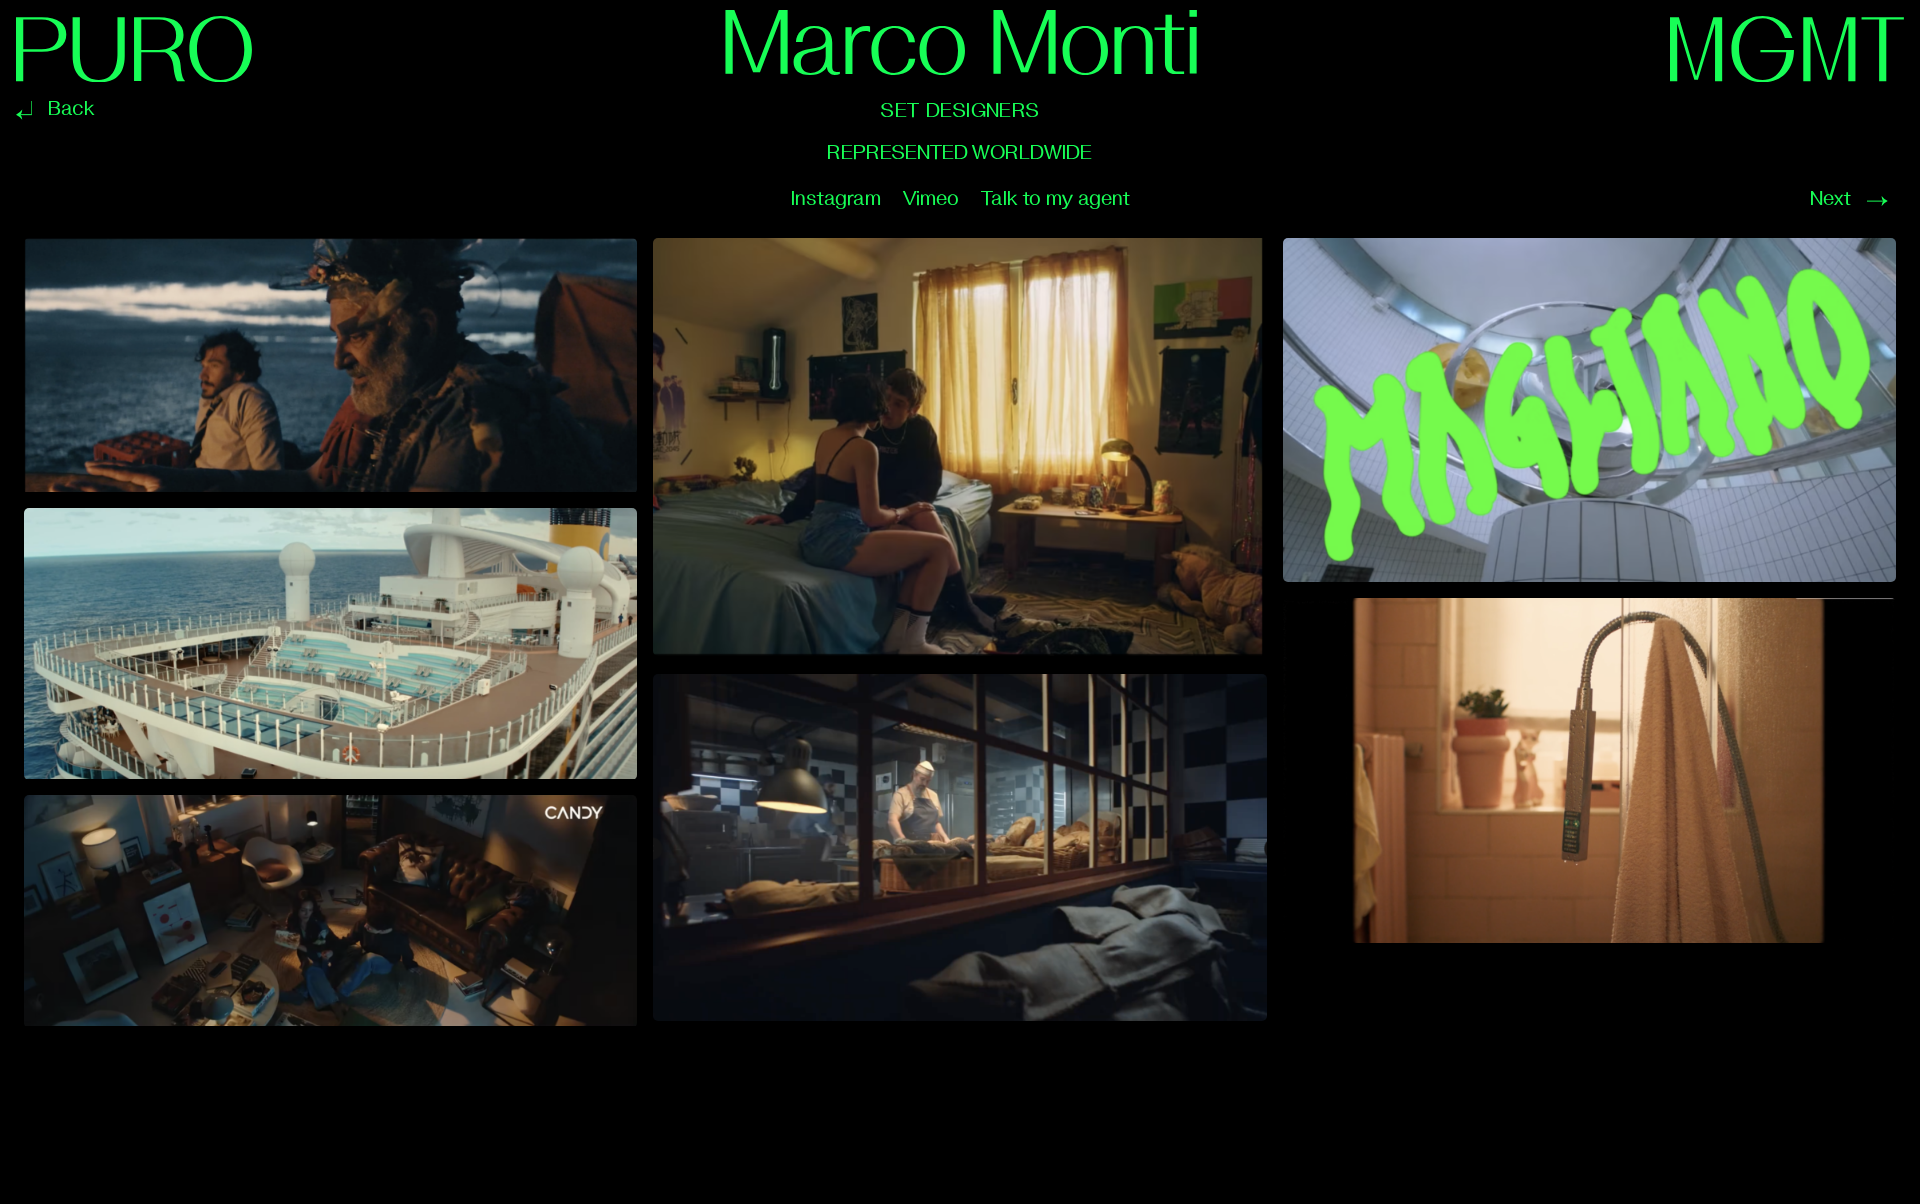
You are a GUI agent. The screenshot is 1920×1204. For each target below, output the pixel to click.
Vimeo (930, 198)
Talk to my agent (1055, 198)
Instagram (836, 198)
